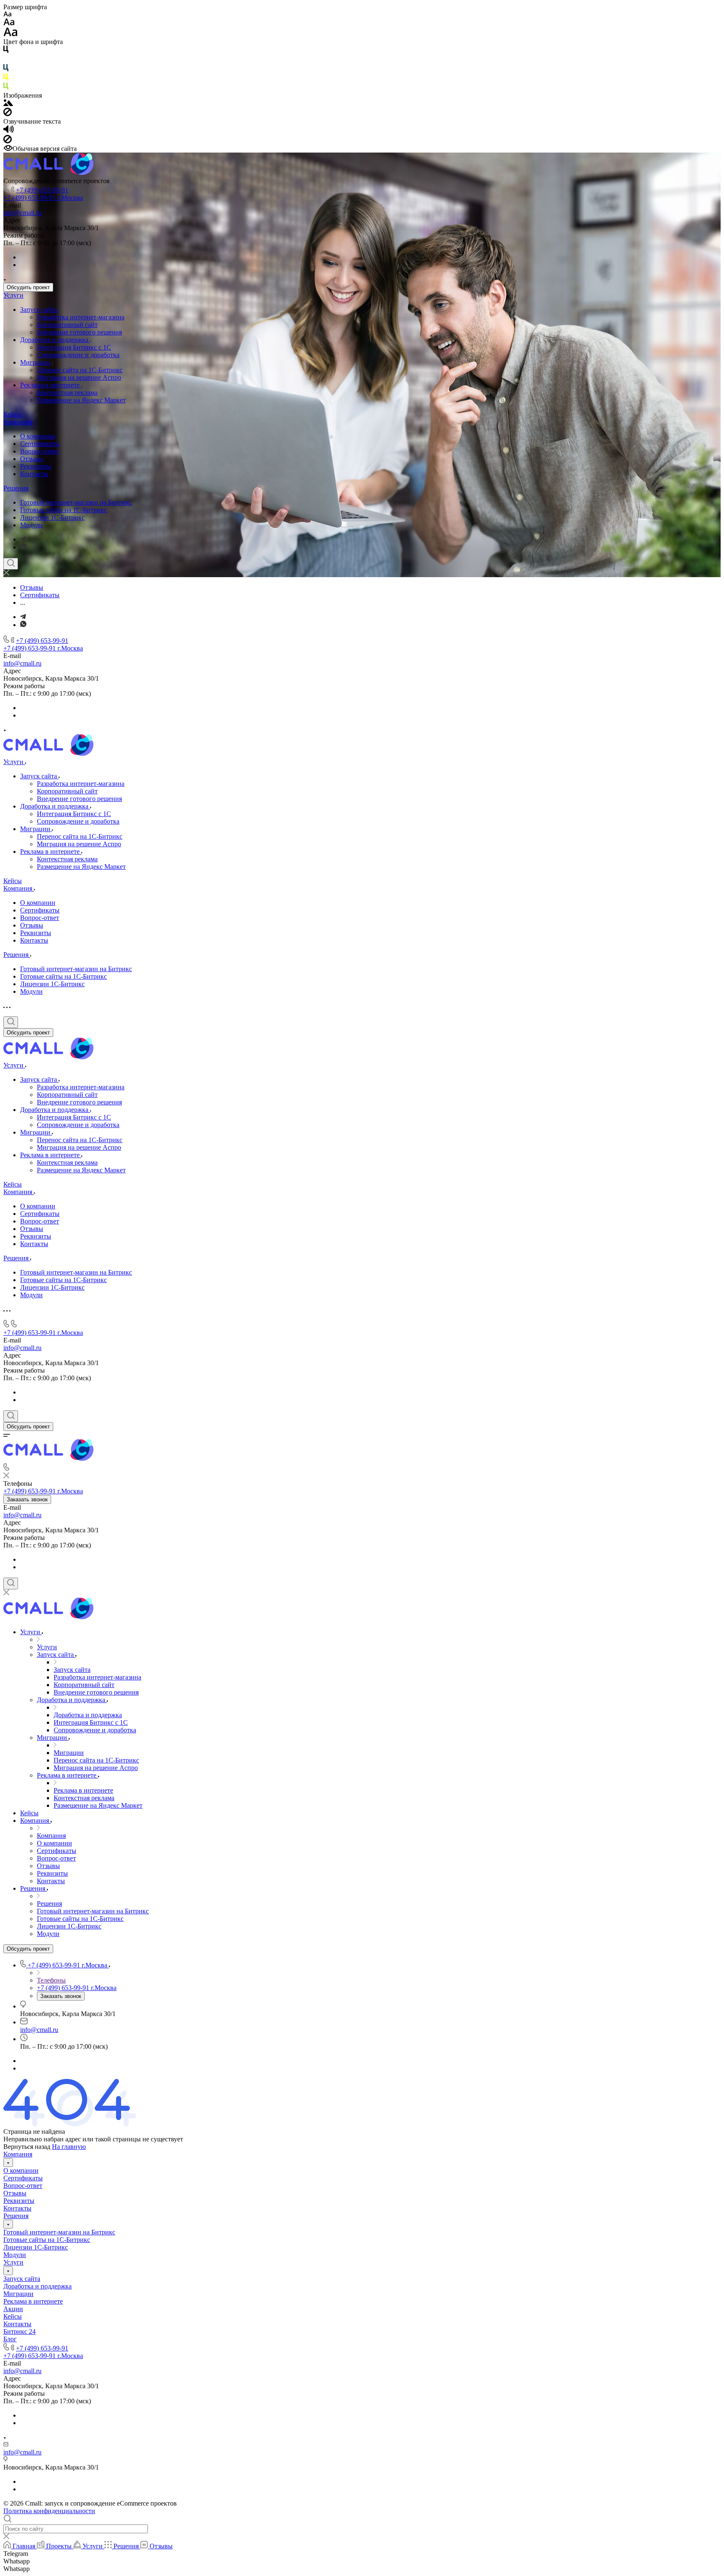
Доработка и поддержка (55, 340)
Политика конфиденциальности (49, 2511)
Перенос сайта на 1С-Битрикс (80, 370)
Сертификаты (40, 444)
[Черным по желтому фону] (6, 79)
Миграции (36, 362)
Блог (10, 2339)
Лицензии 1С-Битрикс (52, 517)
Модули (31, 525)
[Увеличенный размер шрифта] (10, 34)
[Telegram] (23, 539)
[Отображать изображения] (8, 104)
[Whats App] (23, 547)
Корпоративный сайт (67, 325)
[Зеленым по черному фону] (6, 88)
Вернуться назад (27, 2147)
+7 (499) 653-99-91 (42, 190)
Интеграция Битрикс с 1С (74, 347)
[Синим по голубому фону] (6, 69)
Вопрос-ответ (40, 451)
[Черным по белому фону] (6, 51)
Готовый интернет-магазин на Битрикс (76, 502)
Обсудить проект (28, 287)
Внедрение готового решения (79, 332)
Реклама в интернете (51, 385)
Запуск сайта (39, 310)
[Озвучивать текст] (9, 131)
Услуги (13, 295)
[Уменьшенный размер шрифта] (7, 14)
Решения (16, 488)
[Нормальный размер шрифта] (9, 23)
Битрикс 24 (19, 2331)
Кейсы (13, 414)
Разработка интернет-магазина (81, 317)
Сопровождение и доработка (78, 355)
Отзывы (32, 459)
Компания (18, 422)
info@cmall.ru (22, 213)
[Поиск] (11, 564)
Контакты (34, 474)
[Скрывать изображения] (8, 114)
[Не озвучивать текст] (8, 141)
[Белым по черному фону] (6, 60)
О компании (38, 436)
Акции (13, 2309)
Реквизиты (36, 466)
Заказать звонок (27, 1499)
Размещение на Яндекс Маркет (81, 400)
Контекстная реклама (67, 393)
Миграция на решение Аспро (79, 377)
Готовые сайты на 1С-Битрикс (63, 510)
